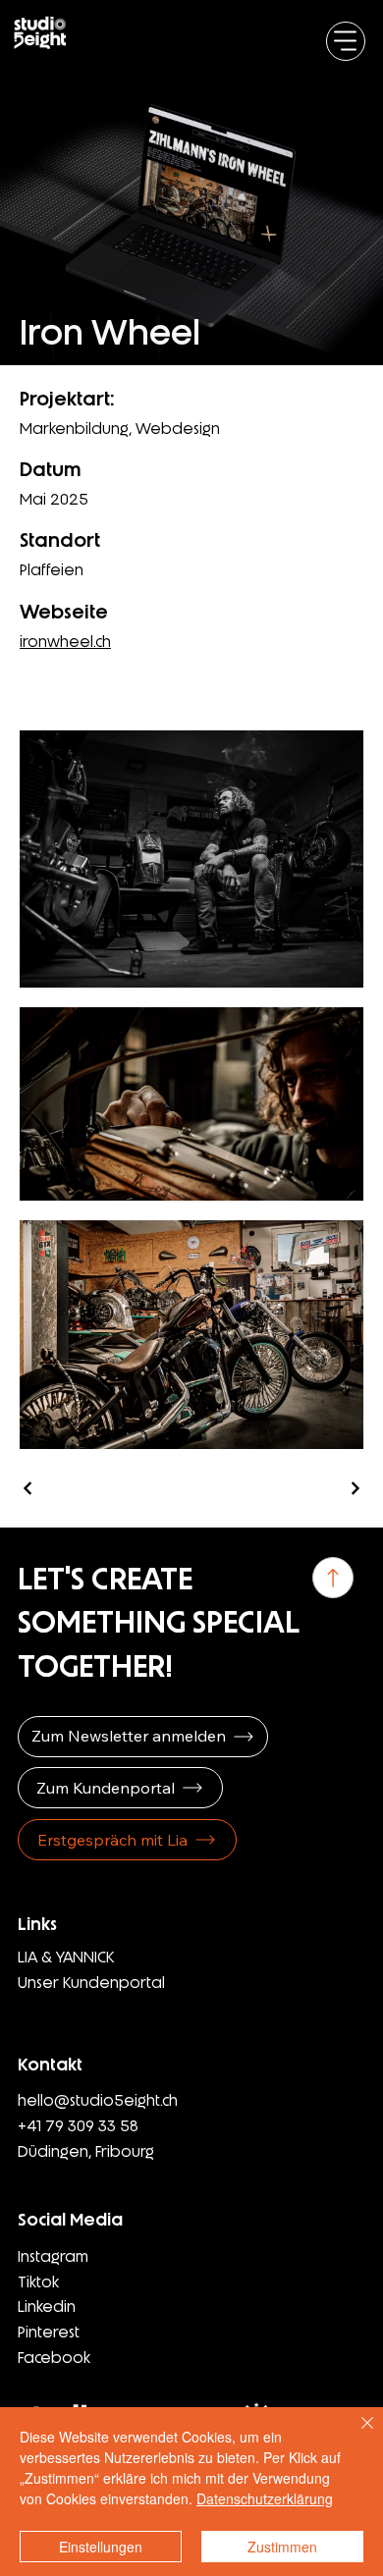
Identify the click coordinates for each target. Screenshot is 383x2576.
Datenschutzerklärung (265, 2498)
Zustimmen (282, 2547)
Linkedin (47, 2307)
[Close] (333, 1578)
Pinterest (49, 2332)
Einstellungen (101, 2547)
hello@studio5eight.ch (98, 2100)
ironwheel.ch (65, 642)
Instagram (53, 2256)
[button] (143, 1737)
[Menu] (346, 41)
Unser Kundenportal (91, 1983)
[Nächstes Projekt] (355, 1488)
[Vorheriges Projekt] (28, 1488)
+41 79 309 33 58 (78, 2126)
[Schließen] (356, 2435)
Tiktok (38, 2282)
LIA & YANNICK (66, 1957)
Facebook (54, 2358)
